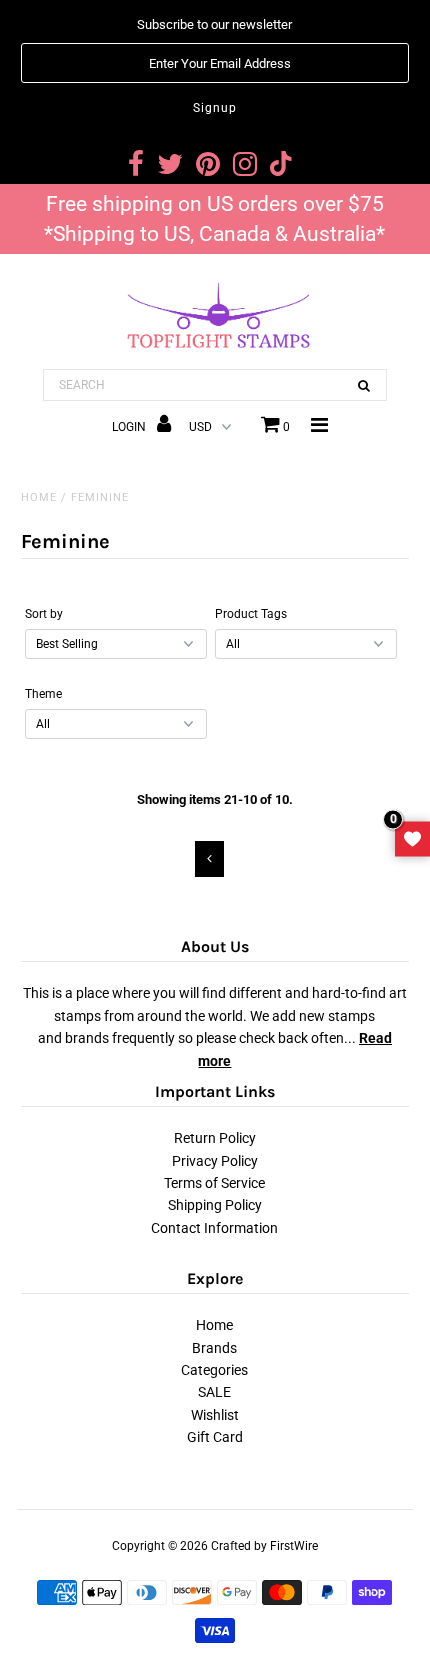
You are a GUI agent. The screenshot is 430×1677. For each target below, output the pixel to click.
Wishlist (215, 1415)
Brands (214, 1348)
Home (39, 497)
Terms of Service (214, 1183)
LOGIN (130, 427)
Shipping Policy (215, 1205)
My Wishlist (412, 838)
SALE (214, 1392)
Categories (214, 1370)
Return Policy (215, 1138)
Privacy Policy (215, 1161)
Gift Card (215, 1437)
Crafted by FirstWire (264, 1546)
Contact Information (214, 1228)
